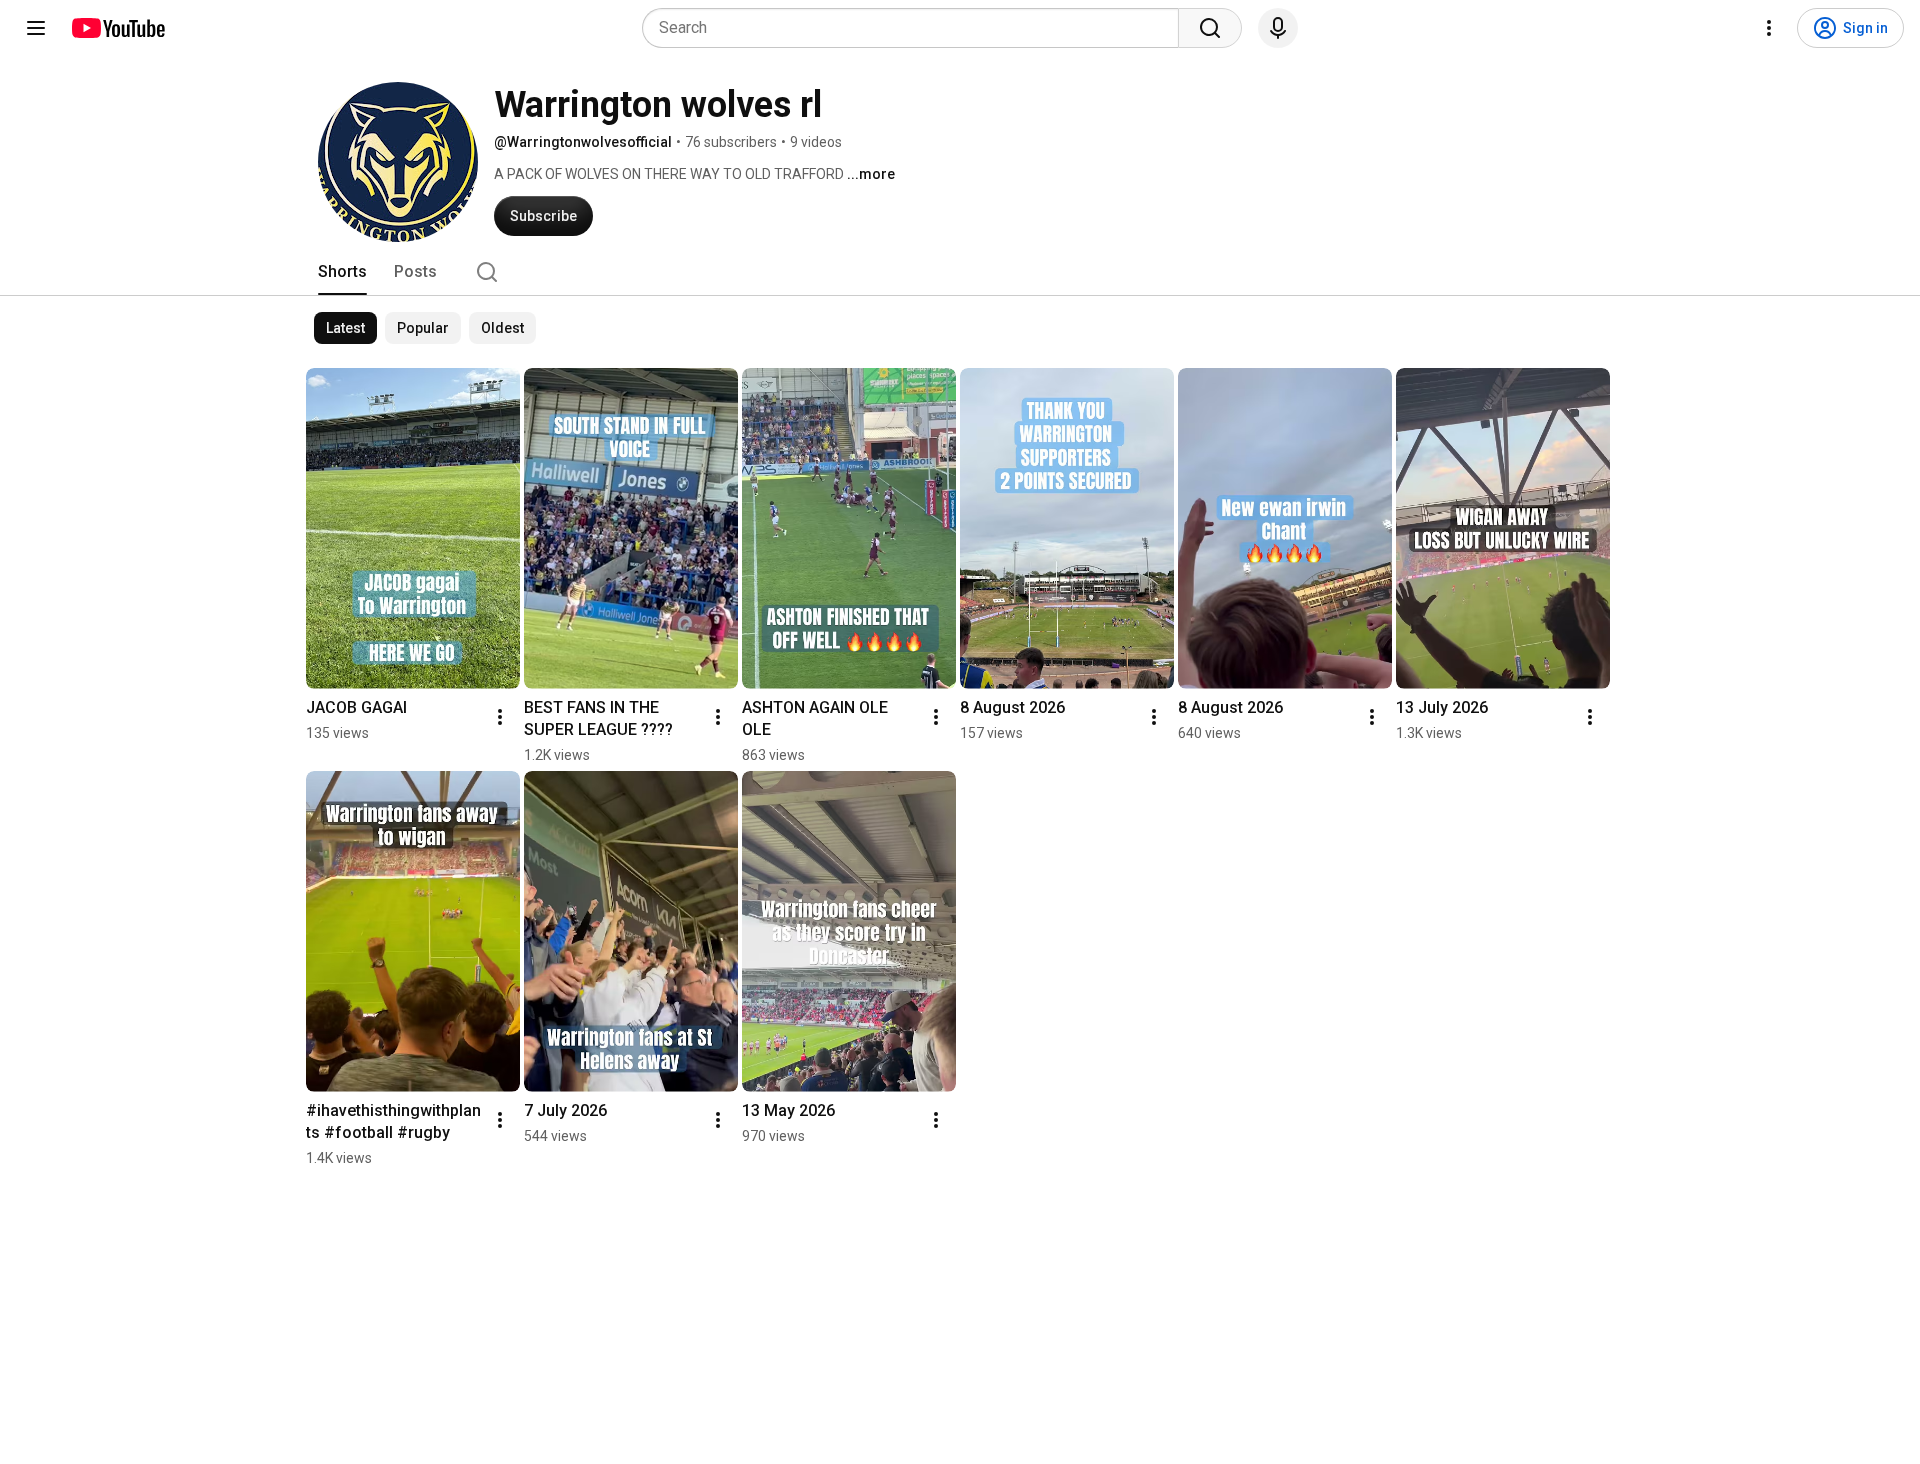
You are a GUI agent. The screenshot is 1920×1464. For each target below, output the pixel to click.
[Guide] (36, 28)
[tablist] (960, 272)
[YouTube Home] (117, 28)
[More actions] (500, 717)
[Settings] (1769, 28)
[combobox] (916, 28)
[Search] (1210, 28)
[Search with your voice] (1278, 28)
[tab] (342, 272)
